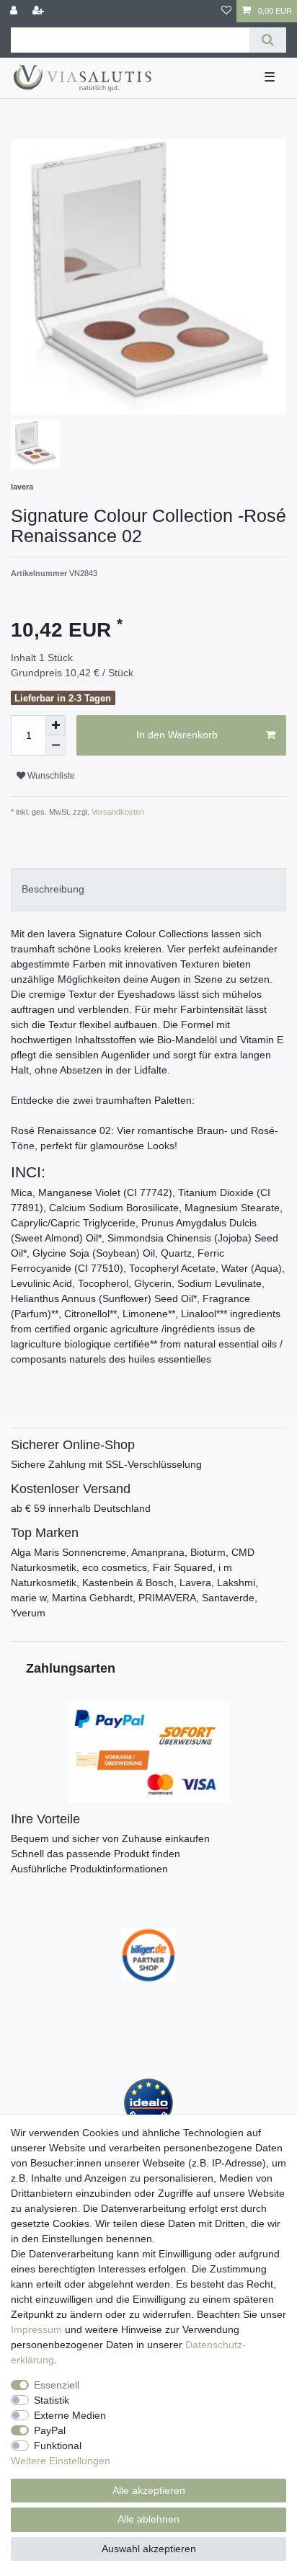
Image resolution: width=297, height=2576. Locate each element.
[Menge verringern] (56, 745)
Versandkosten (117, 812)
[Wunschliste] (226, 11)
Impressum (36, 2329)
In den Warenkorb (177, 735)
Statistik (52, 2400)
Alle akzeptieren (149, 2490)
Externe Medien (70, 2415)
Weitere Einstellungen (61, 2461)
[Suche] (268, 40)
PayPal (50, 2430)
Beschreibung (53, 889)
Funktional (58, 2446)
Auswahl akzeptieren (149, 2549)
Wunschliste (50, 776)
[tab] (148, 889)
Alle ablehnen (148, 2519)
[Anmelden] (15, 11)
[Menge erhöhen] (56, 725)
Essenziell (57, 2385)
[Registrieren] (40, 11)
